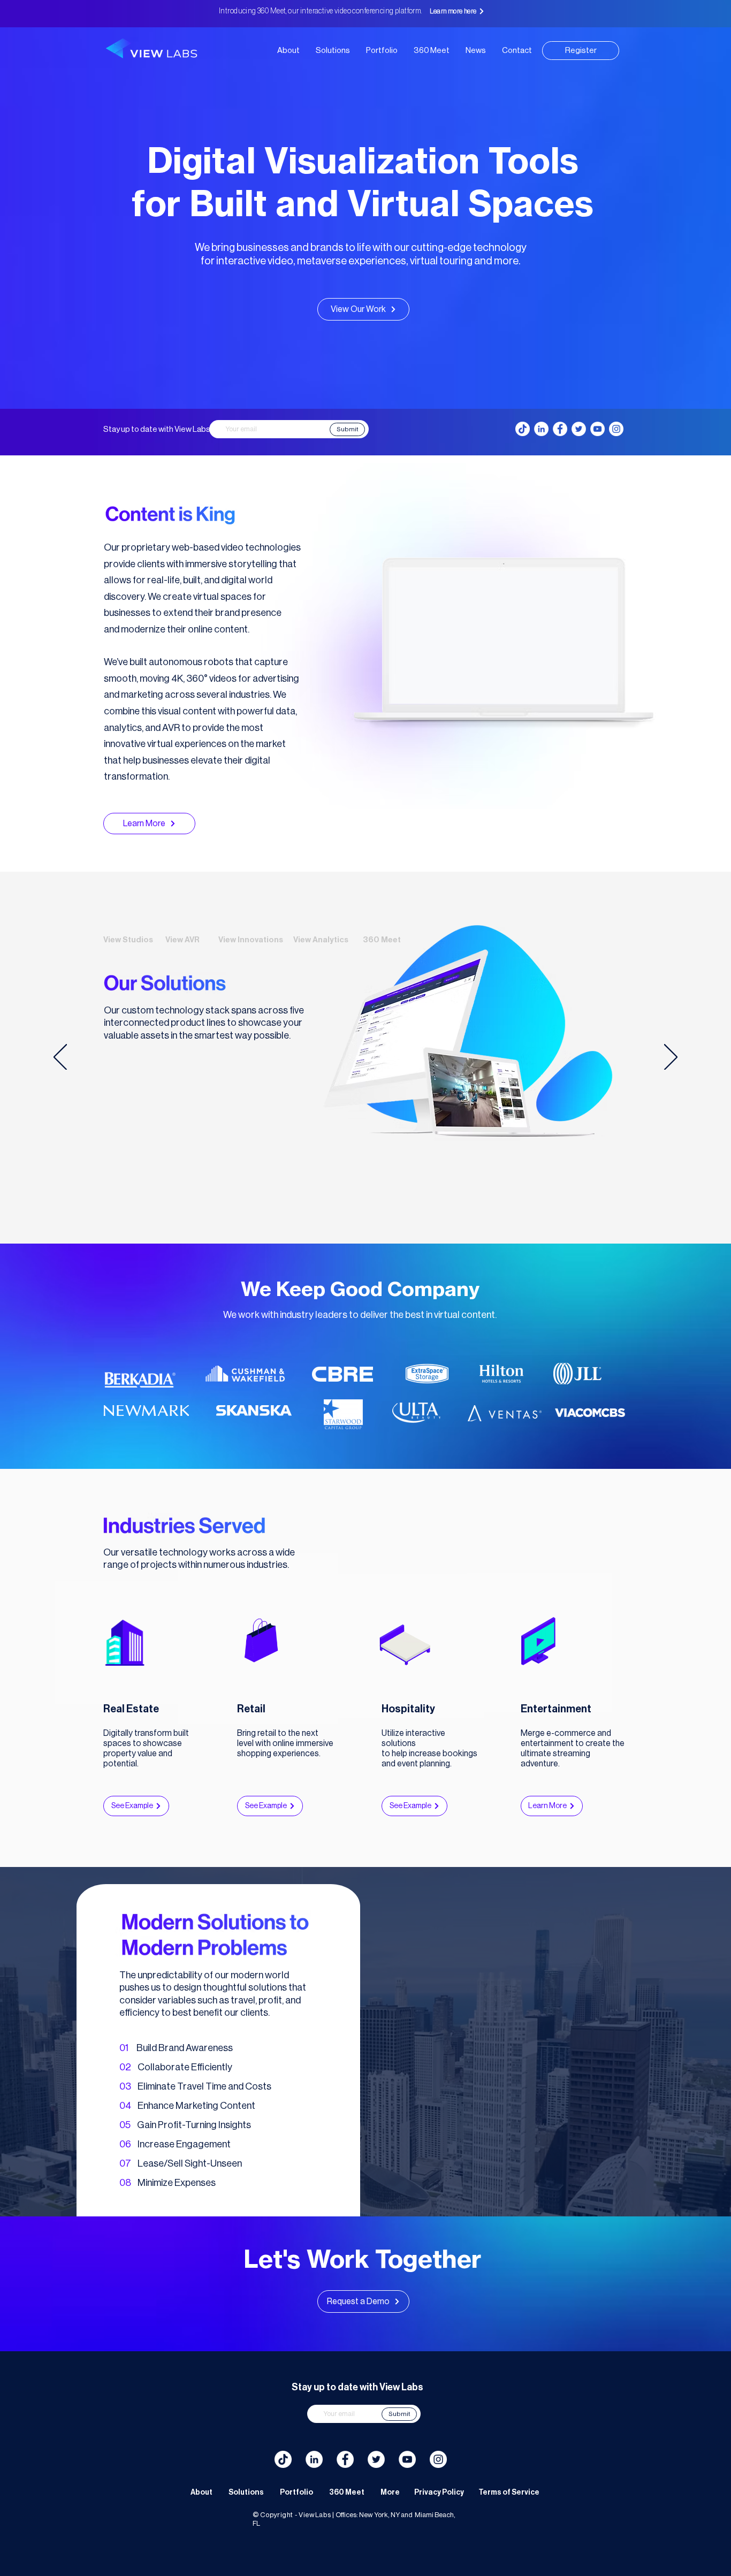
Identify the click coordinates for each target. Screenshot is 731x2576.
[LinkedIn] (541, 429)
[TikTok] (523, 429)
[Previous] (60, 1058)
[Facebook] (560, 429)
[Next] (671, 1058)
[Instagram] (616, 429)
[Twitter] (579, 429)
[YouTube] (597, 429)
